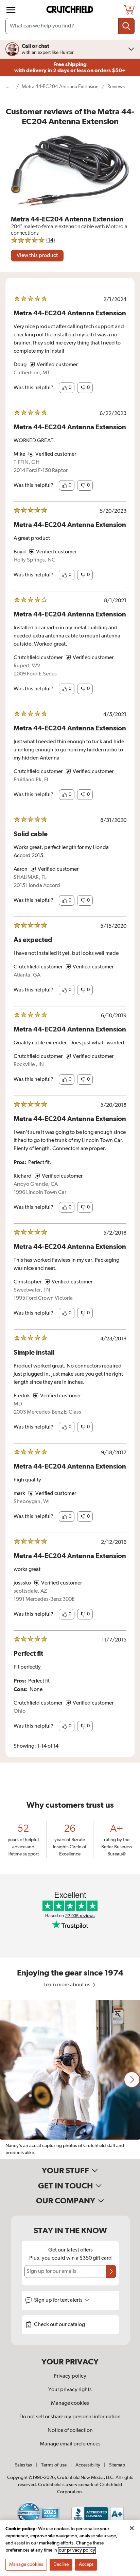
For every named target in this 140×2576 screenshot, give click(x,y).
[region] (70, 2080)
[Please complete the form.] (111, 2272)
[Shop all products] (11, 10)
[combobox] (70, 26)
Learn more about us (67, 1985)
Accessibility (88, 2465)
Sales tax (24, 2465)
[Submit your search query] (126, 26)
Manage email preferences (70, 2444)
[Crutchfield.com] (71, 10)
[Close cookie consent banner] (132, 2528)
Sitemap (117, 2465)
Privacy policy (70, 2376)
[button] (67, 388)
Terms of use (54, 2465)
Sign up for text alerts (59, 2300)
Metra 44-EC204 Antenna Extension (60, 87)
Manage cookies (70, 2403)
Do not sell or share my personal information (70, 2417)
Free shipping (70, 67)
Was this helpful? (33, 388)
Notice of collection (70, 2431)
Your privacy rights (70, 2390)
